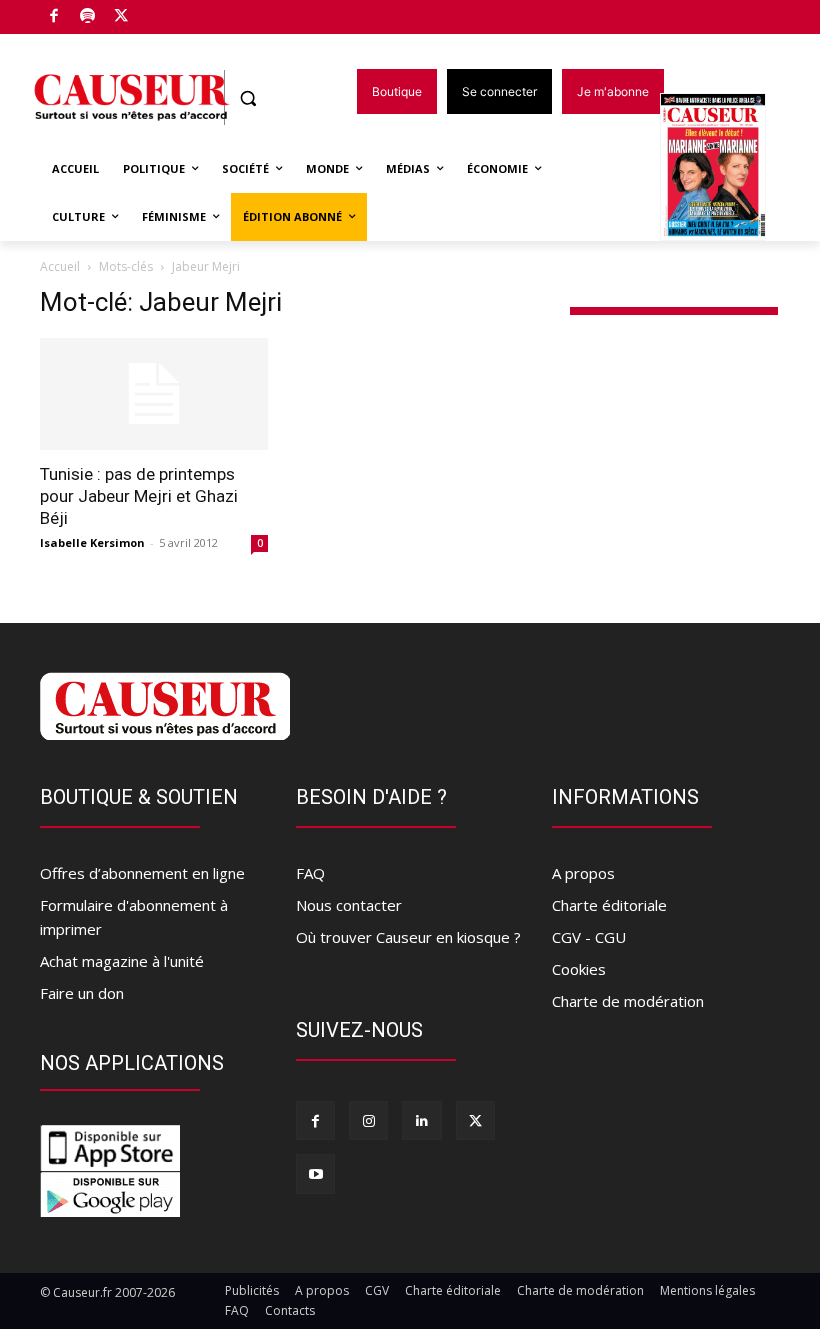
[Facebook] (54, 17)
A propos (583, 873)
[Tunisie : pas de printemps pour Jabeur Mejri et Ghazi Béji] (154, 394)
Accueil (60, 266)
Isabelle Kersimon (92, 542)
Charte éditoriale (609, 905)
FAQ (310, 873)
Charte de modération (628, 1001)
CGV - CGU (589, 937)
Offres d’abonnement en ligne (142, 873)
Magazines (724, 168)
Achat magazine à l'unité (122, 961)
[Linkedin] (421, 1120)
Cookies (579, 969)
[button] (248, 98)
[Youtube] (315, 1173)
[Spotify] (88, 17)
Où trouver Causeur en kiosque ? (408, 937)
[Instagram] (368, 1120)
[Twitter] (121, 17)
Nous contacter (349, 905)
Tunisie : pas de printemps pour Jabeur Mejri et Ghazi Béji (139, 496)
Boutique (172, 12)
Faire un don (82, 993)
